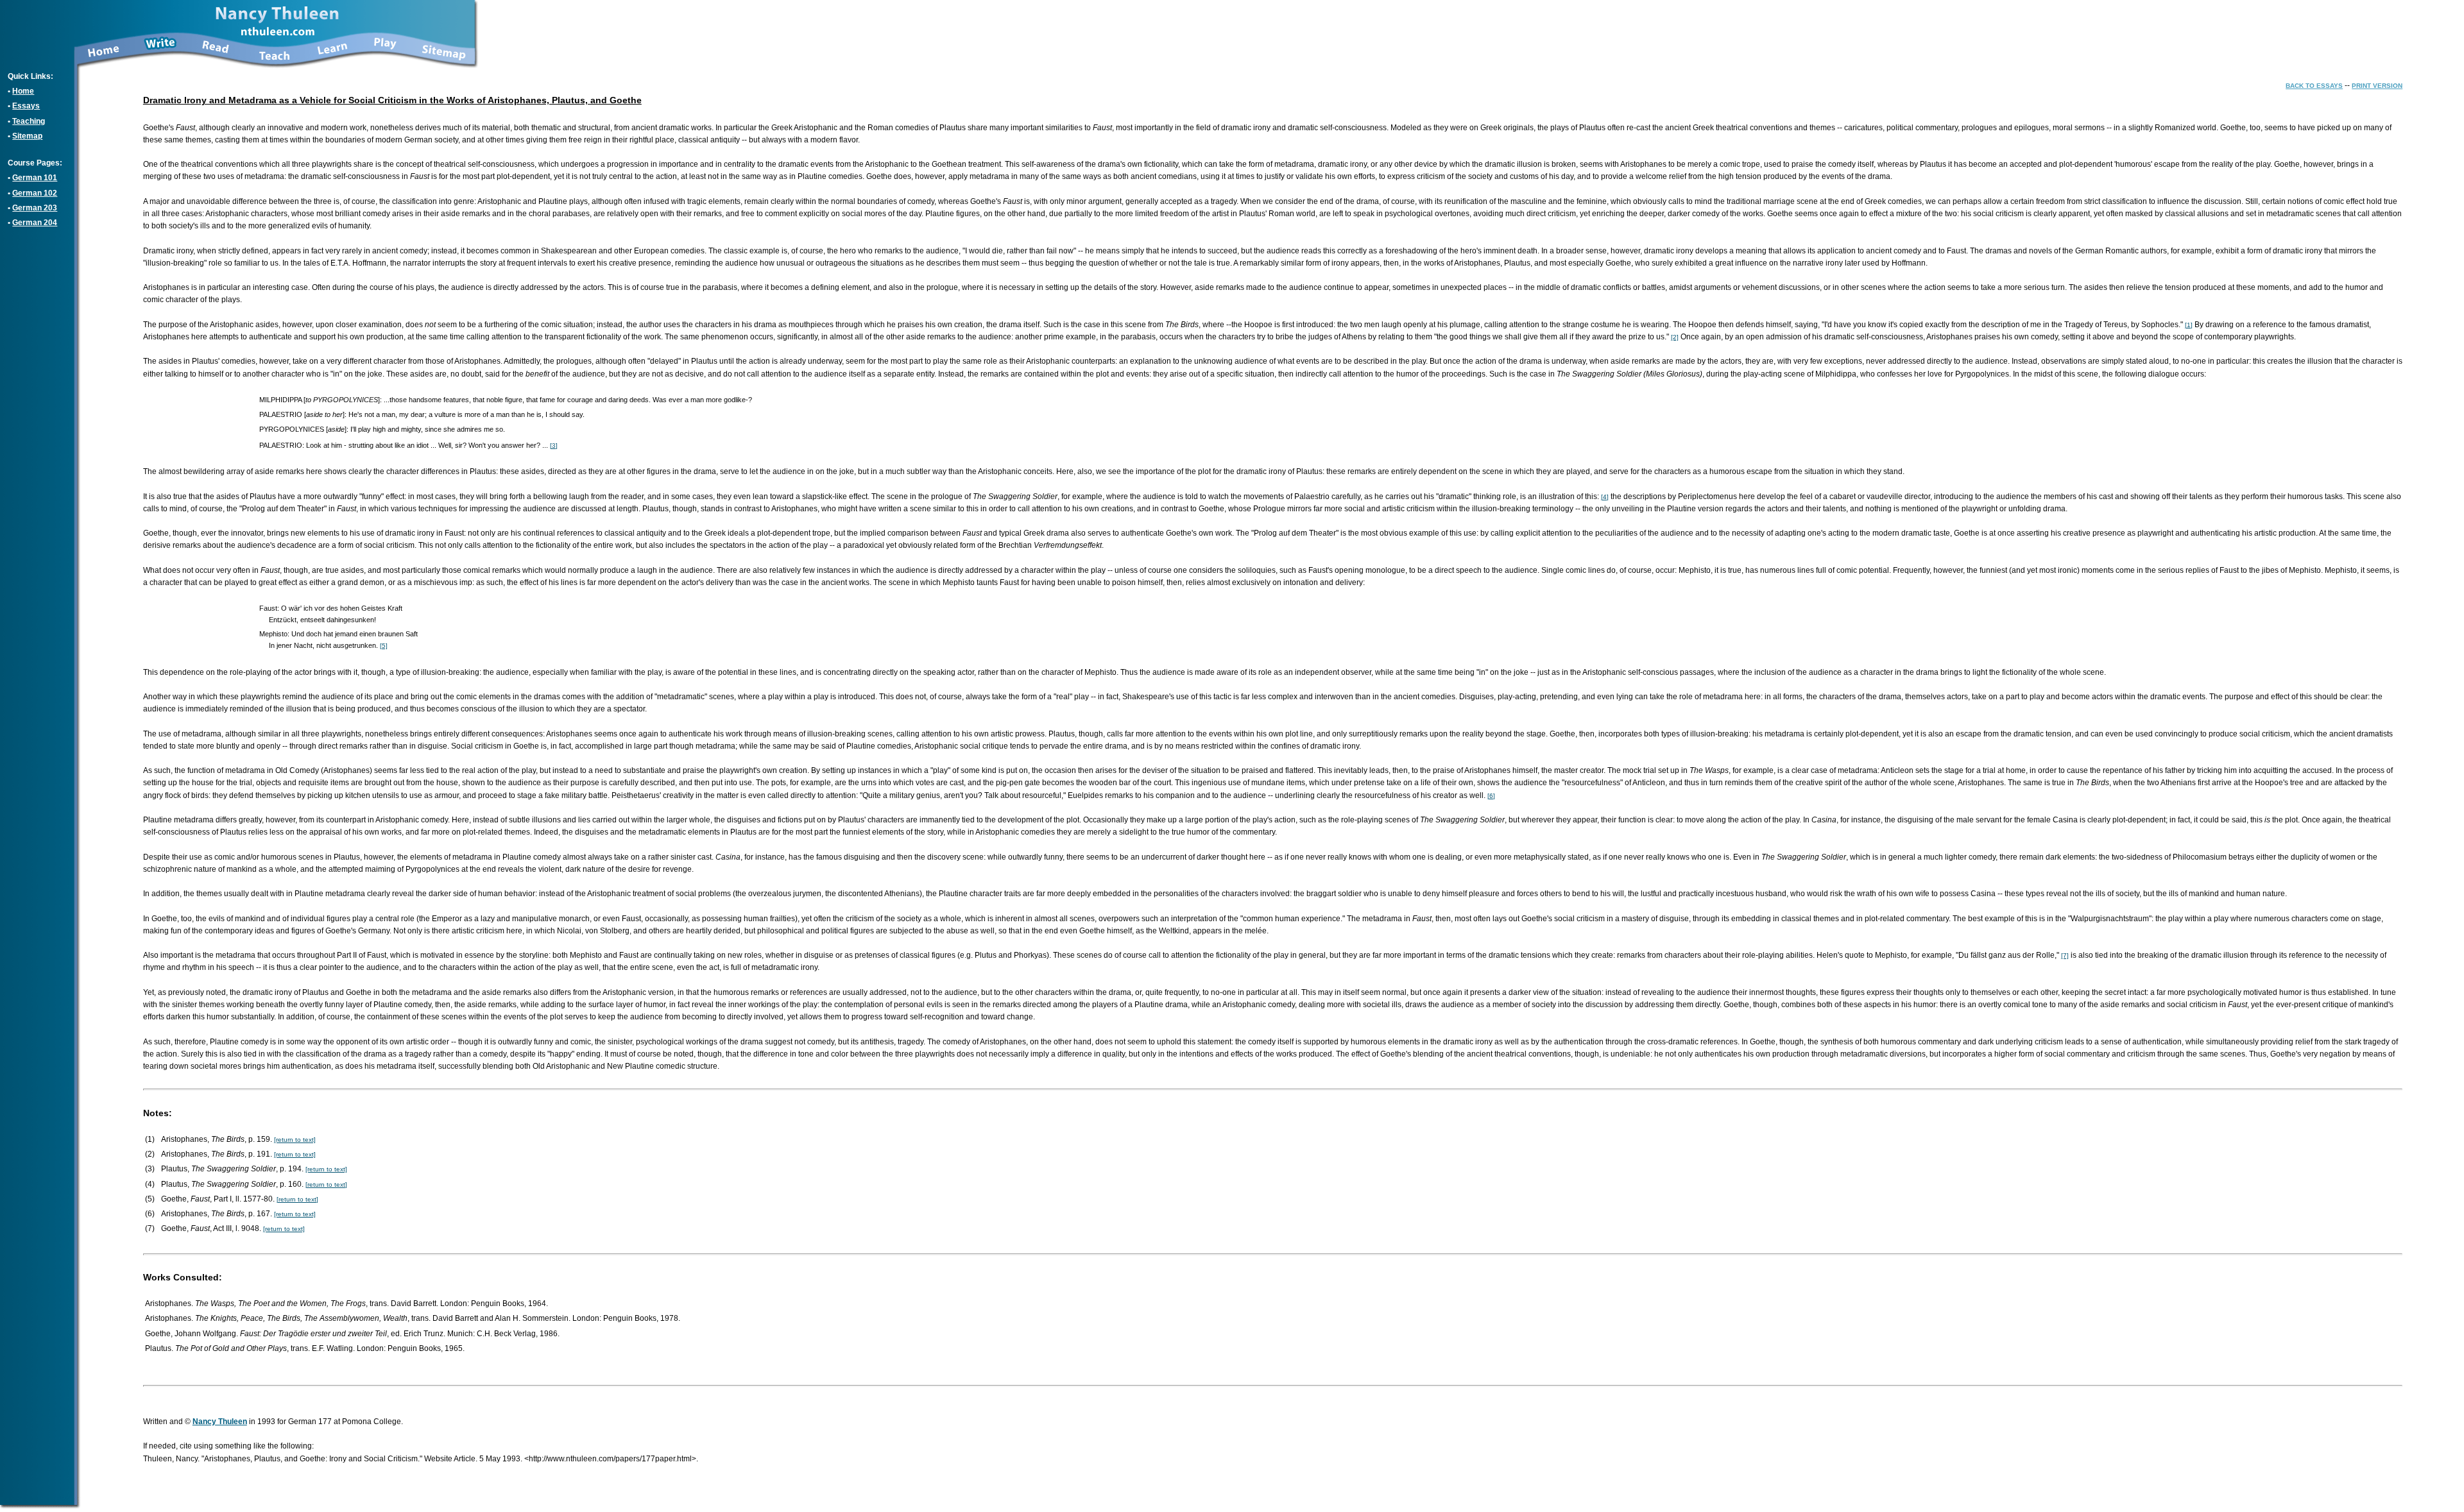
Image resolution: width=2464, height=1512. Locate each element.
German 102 (35, 193)
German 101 (35, 178)
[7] (2065, 956)
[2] (1675, 337)
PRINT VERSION (2377, 86)
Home (23, 91)
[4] (1605, 497)
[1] (2189, 325)
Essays (26, 106)
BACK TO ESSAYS (2314, 86)
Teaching (29, 121)
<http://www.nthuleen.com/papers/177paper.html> (610, 1459)
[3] (554, 446)
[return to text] (295, 1140)
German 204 (35, 223)
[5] (384, 646)
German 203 (35, 208)
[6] (1491, 796)
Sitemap (27, 136)
